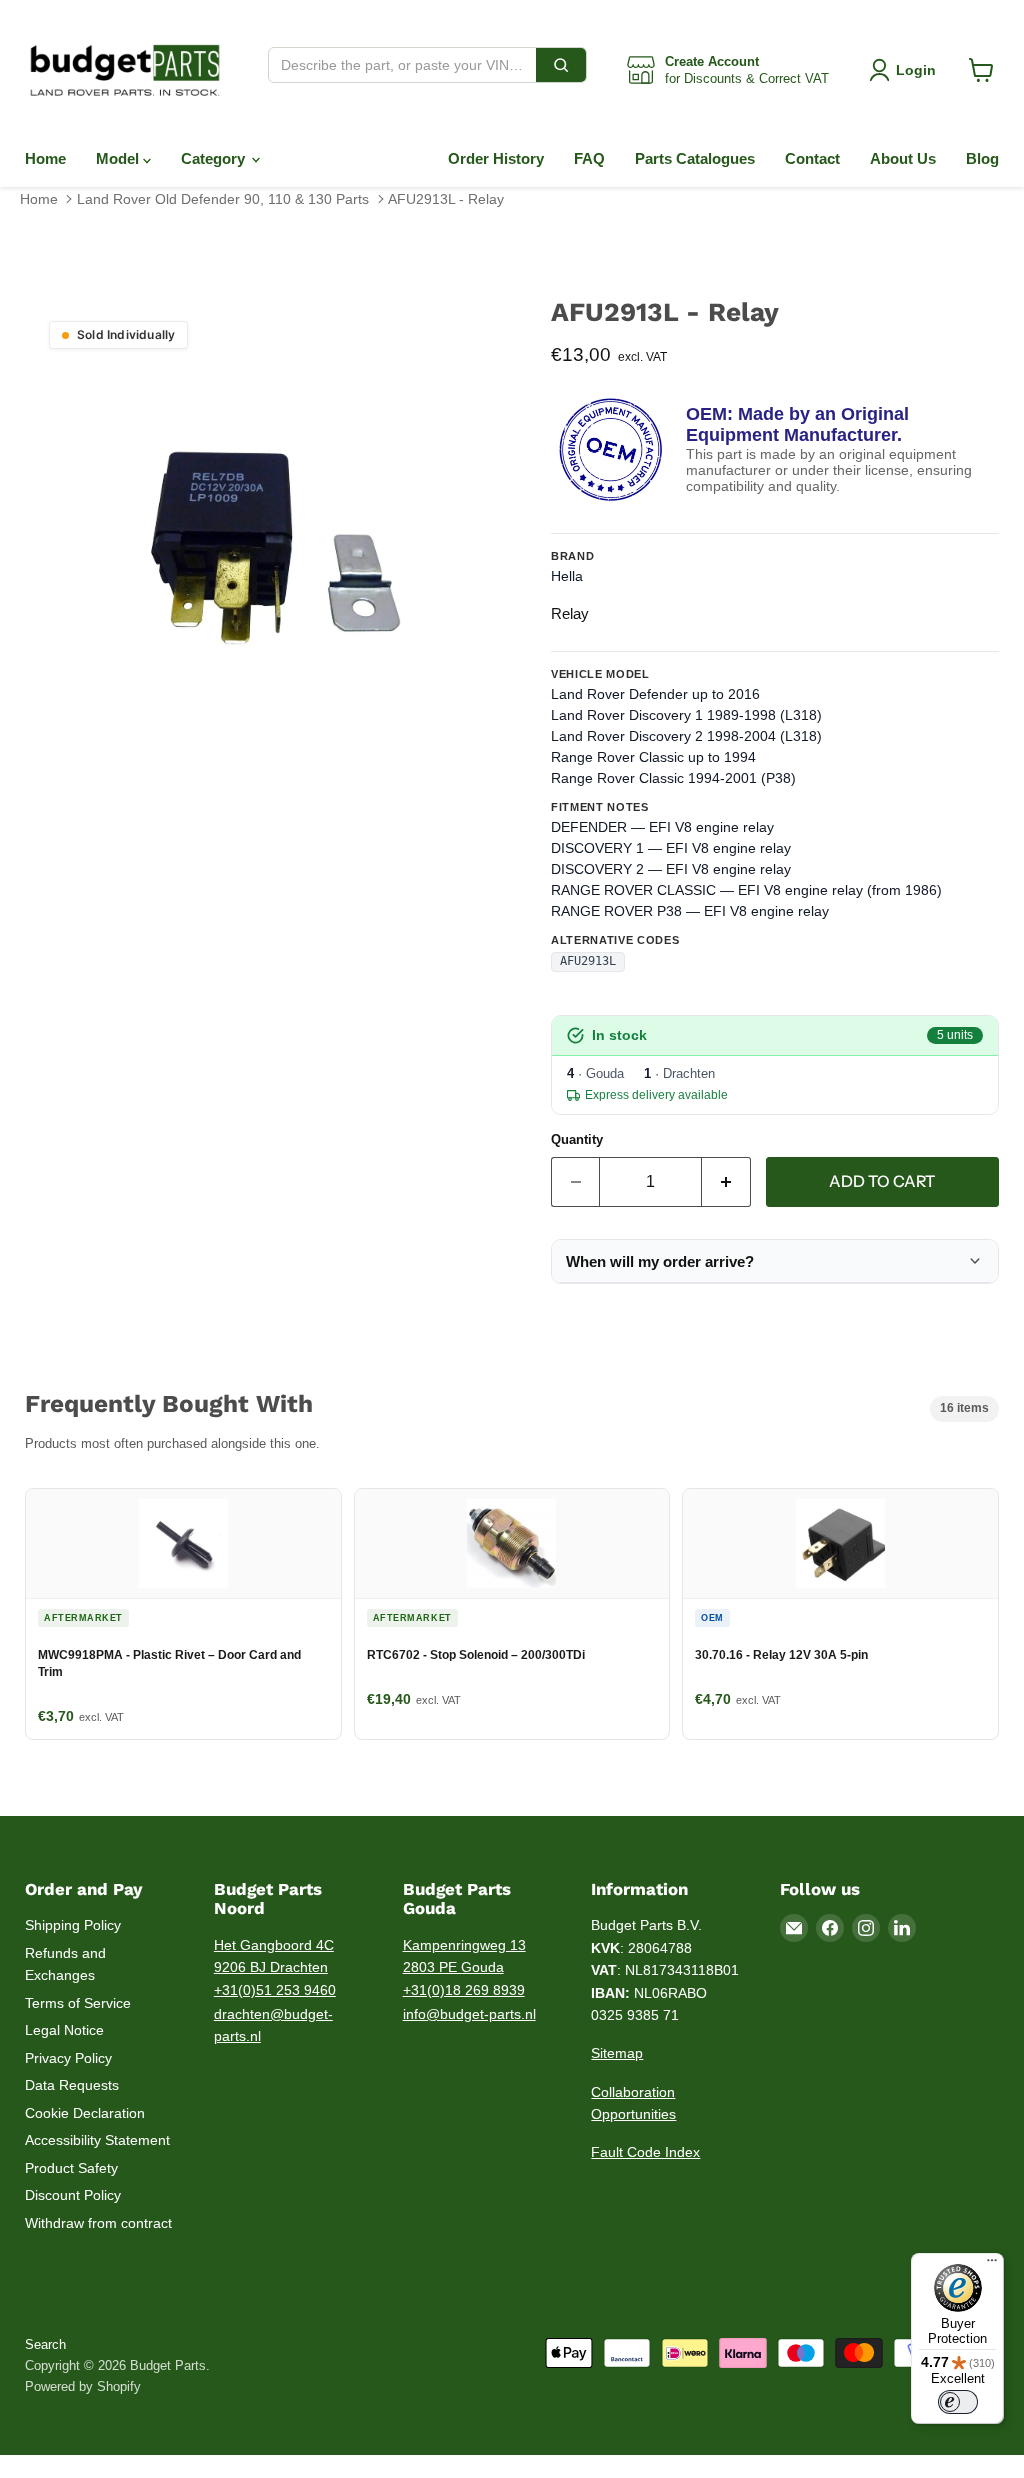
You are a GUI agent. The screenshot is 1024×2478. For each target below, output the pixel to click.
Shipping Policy (73, 1925)
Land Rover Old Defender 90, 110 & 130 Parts (223, 199)
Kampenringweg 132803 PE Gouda (464, 1956)
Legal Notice (64, 2030)
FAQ (589, 158)
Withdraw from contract (98, 2223)
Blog (982, 158)
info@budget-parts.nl (469, 2014)
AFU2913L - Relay (446, 199)
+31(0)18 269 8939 (464, 1990)
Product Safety (71, 2168)
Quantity (577, 1139)
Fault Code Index (645, 2152)
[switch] (958, 2402)
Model (119, 158)
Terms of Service (78, 2003)
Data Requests (72, 2085)
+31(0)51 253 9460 (275, 1990)
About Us (903, 158)
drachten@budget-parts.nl (273, 2025)
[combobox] (402, 65)
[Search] (561, 65)
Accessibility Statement (97, 2140)
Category (215, 158)
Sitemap (617, 2053)
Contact (812, 158)
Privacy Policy (68, 2058)
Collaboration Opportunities (633, 2103)
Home (45, 158)
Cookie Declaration (85, 2113)
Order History (496, 158)
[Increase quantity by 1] (726, 1182)
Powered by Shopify (83, 2386)
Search (45, 2344)
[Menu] (992, 2265)
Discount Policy (73, 2195)
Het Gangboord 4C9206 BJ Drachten (274, 1956)
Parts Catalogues (695, 158)
